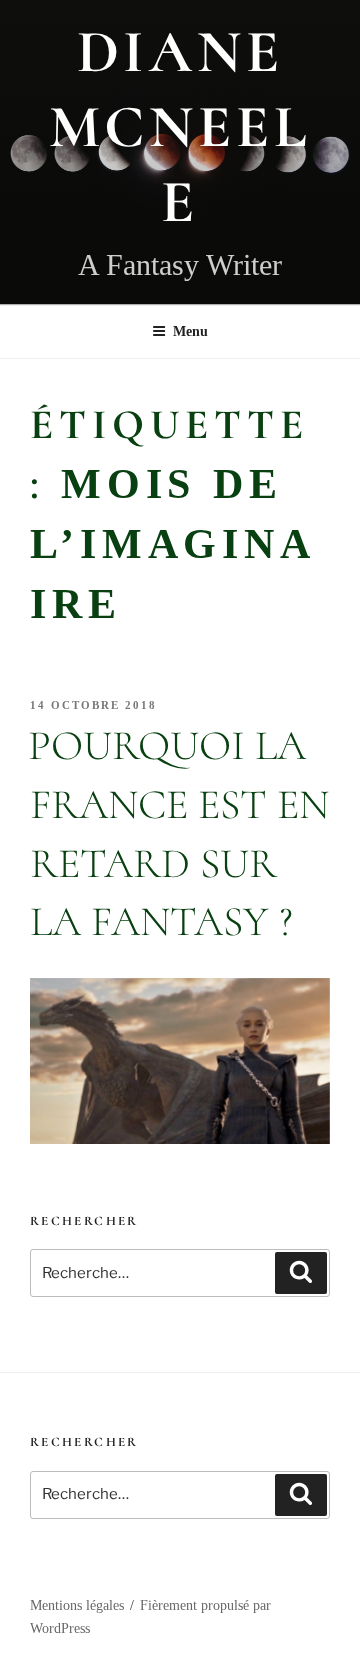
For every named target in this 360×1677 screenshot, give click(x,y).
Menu (190, 331)
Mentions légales (77, 1605)
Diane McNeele (180, 127)
